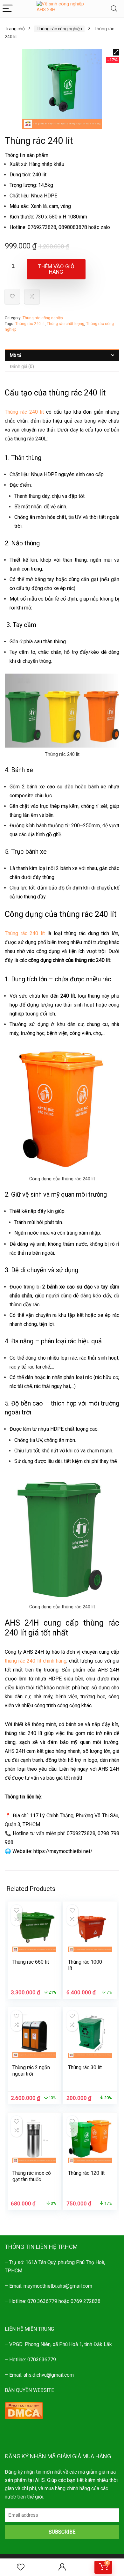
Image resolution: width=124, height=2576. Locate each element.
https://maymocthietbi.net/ (63, 1851)
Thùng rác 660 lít (31, 1962)
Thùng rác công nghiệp (59, 29)
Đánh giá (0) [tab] (22, 366)
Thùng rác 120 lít (86, 2173)
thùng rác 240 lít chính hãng (36, 1661)
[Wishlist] (21, 2567)
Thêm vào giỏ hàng (56, 269)
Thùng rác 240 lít (30, 324)
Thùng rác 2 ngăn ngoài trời (31, 2071)
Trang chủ (15, 29)
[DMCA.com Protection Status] (24, 2406)
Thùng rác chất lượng (65, 324)
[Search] (114, 9)
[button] (116, 52)
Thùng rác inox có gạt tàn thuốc (32, 2176)
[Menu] (8, 9)
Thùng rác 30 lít (85, 2067)
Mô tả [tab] (16, 355)
